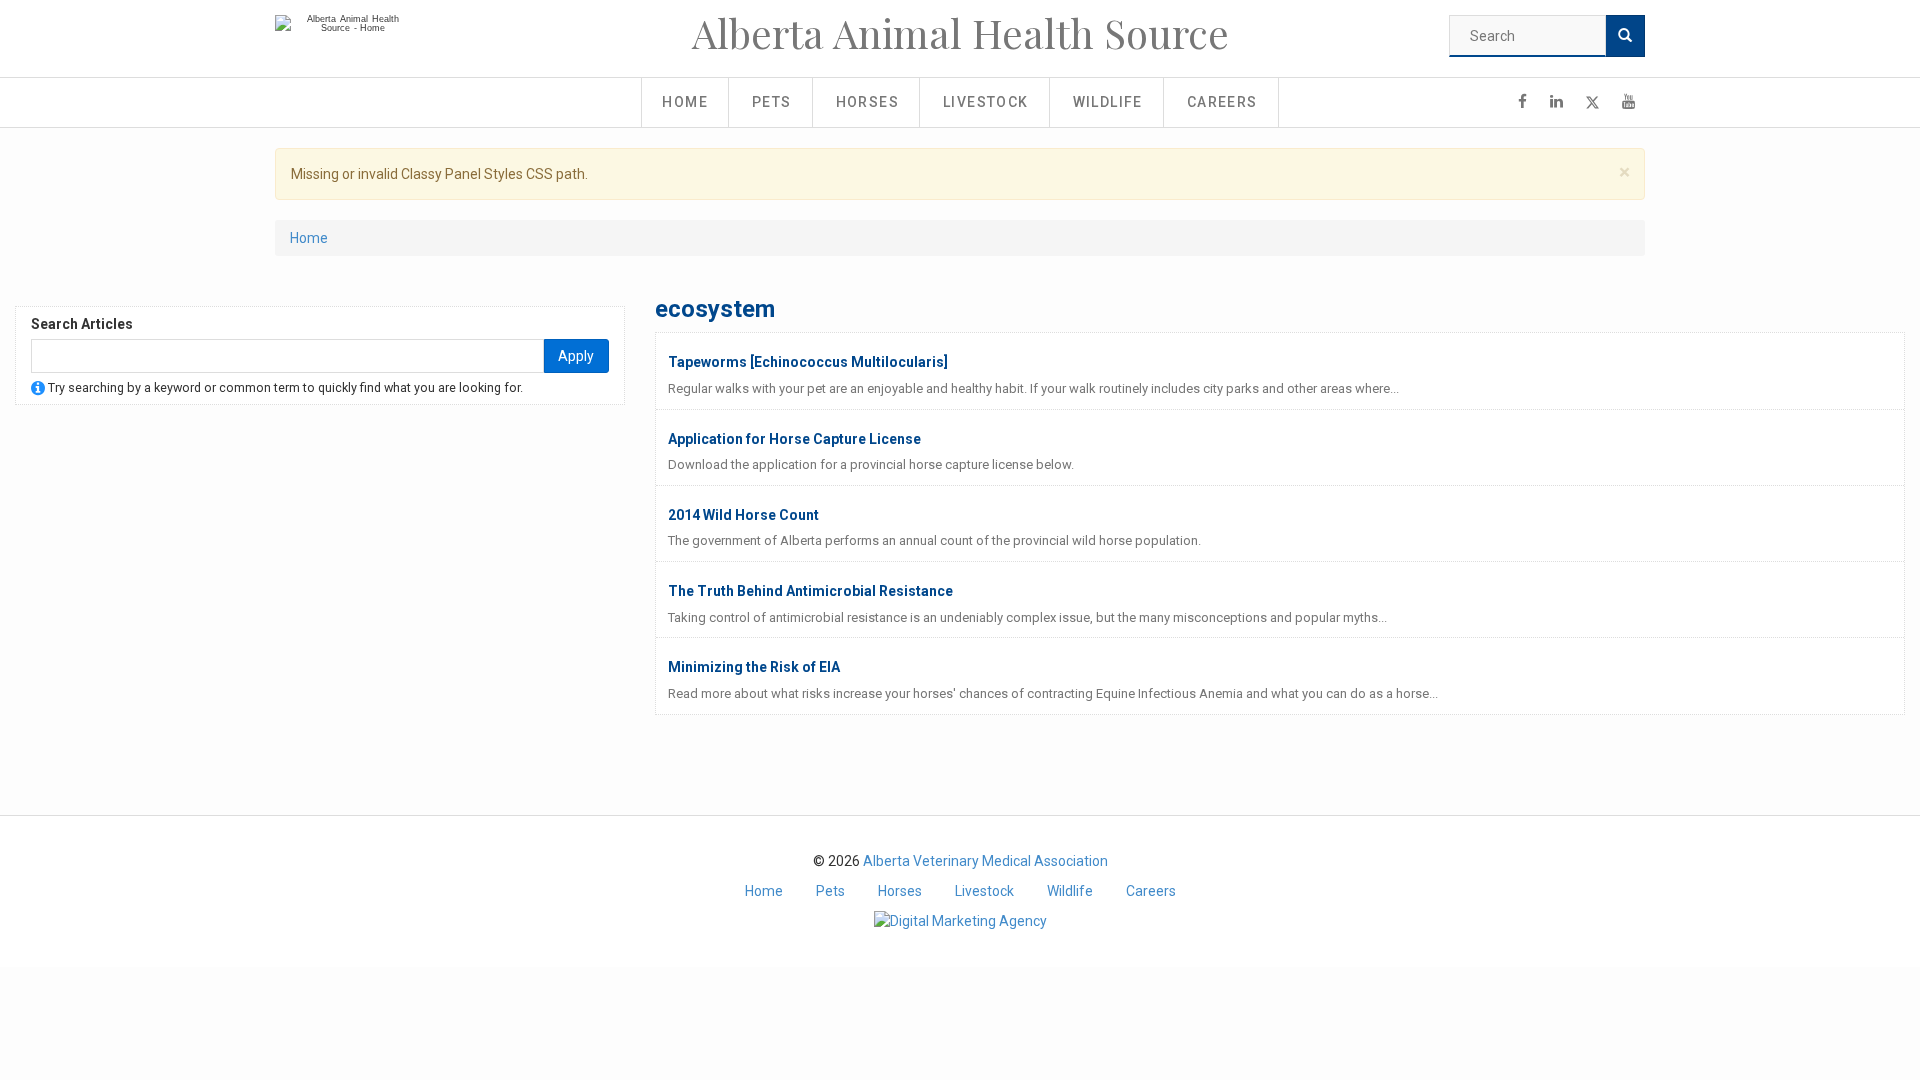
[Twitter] (1592, 102)
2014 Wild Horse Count (743, 515)
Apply (576, 356)
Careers (1222, 102)
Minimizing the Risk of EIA (754, 667)
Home (685, 102)
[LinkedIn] (1556, 102)
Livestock (986, 102)
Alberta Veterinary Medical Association (985, 861)
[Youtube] (1628, 102)
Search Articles (82, 324)
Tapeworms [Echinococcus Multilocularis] (808, 362)
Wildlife (1108, 102)
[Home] (345, 24)
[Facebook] (1522, 102)
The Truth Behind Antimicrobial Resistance (810, 591)
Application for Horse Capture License (794, 439)
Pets (772, 102)
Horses (867, 102)
